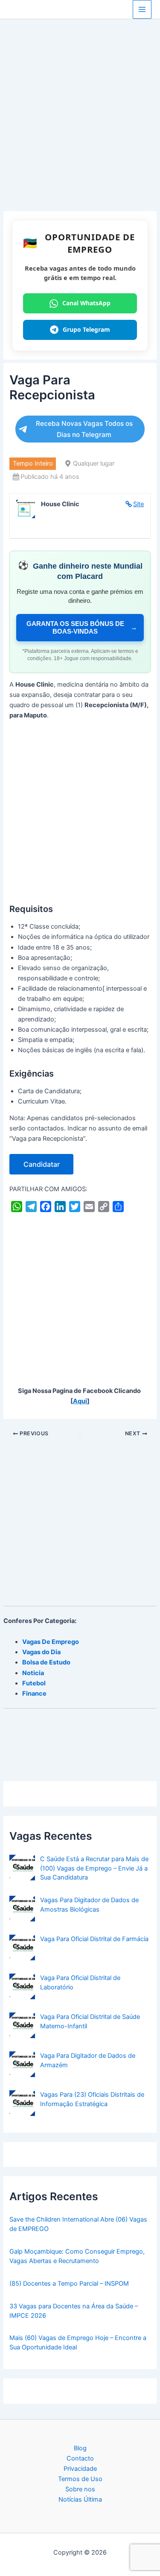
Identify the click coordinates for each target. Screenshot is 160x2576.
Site (138, 504)
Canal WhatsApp (86, 303)
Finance (34, 1694)
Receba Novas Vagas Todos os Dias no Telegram (84, 429)
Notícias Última (80, 2499)
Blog (80, 2448)
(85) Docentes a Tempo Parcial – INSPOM (69, 2284)
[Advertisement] (80, 128)
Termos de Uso (80, 2479)
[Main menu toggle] (142, 9)
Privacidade (80, 2469)
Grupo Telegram (86, 329)
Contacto (80, 2458)
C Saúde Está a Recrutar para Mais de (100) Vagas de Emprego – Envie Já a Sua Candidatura (94, 1868)
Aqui (80, 1401)
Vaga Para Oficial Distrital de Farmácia (94, 1939)
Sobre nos (80, 2489)
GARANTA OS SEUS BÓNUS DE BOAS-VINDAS (82, 627)
